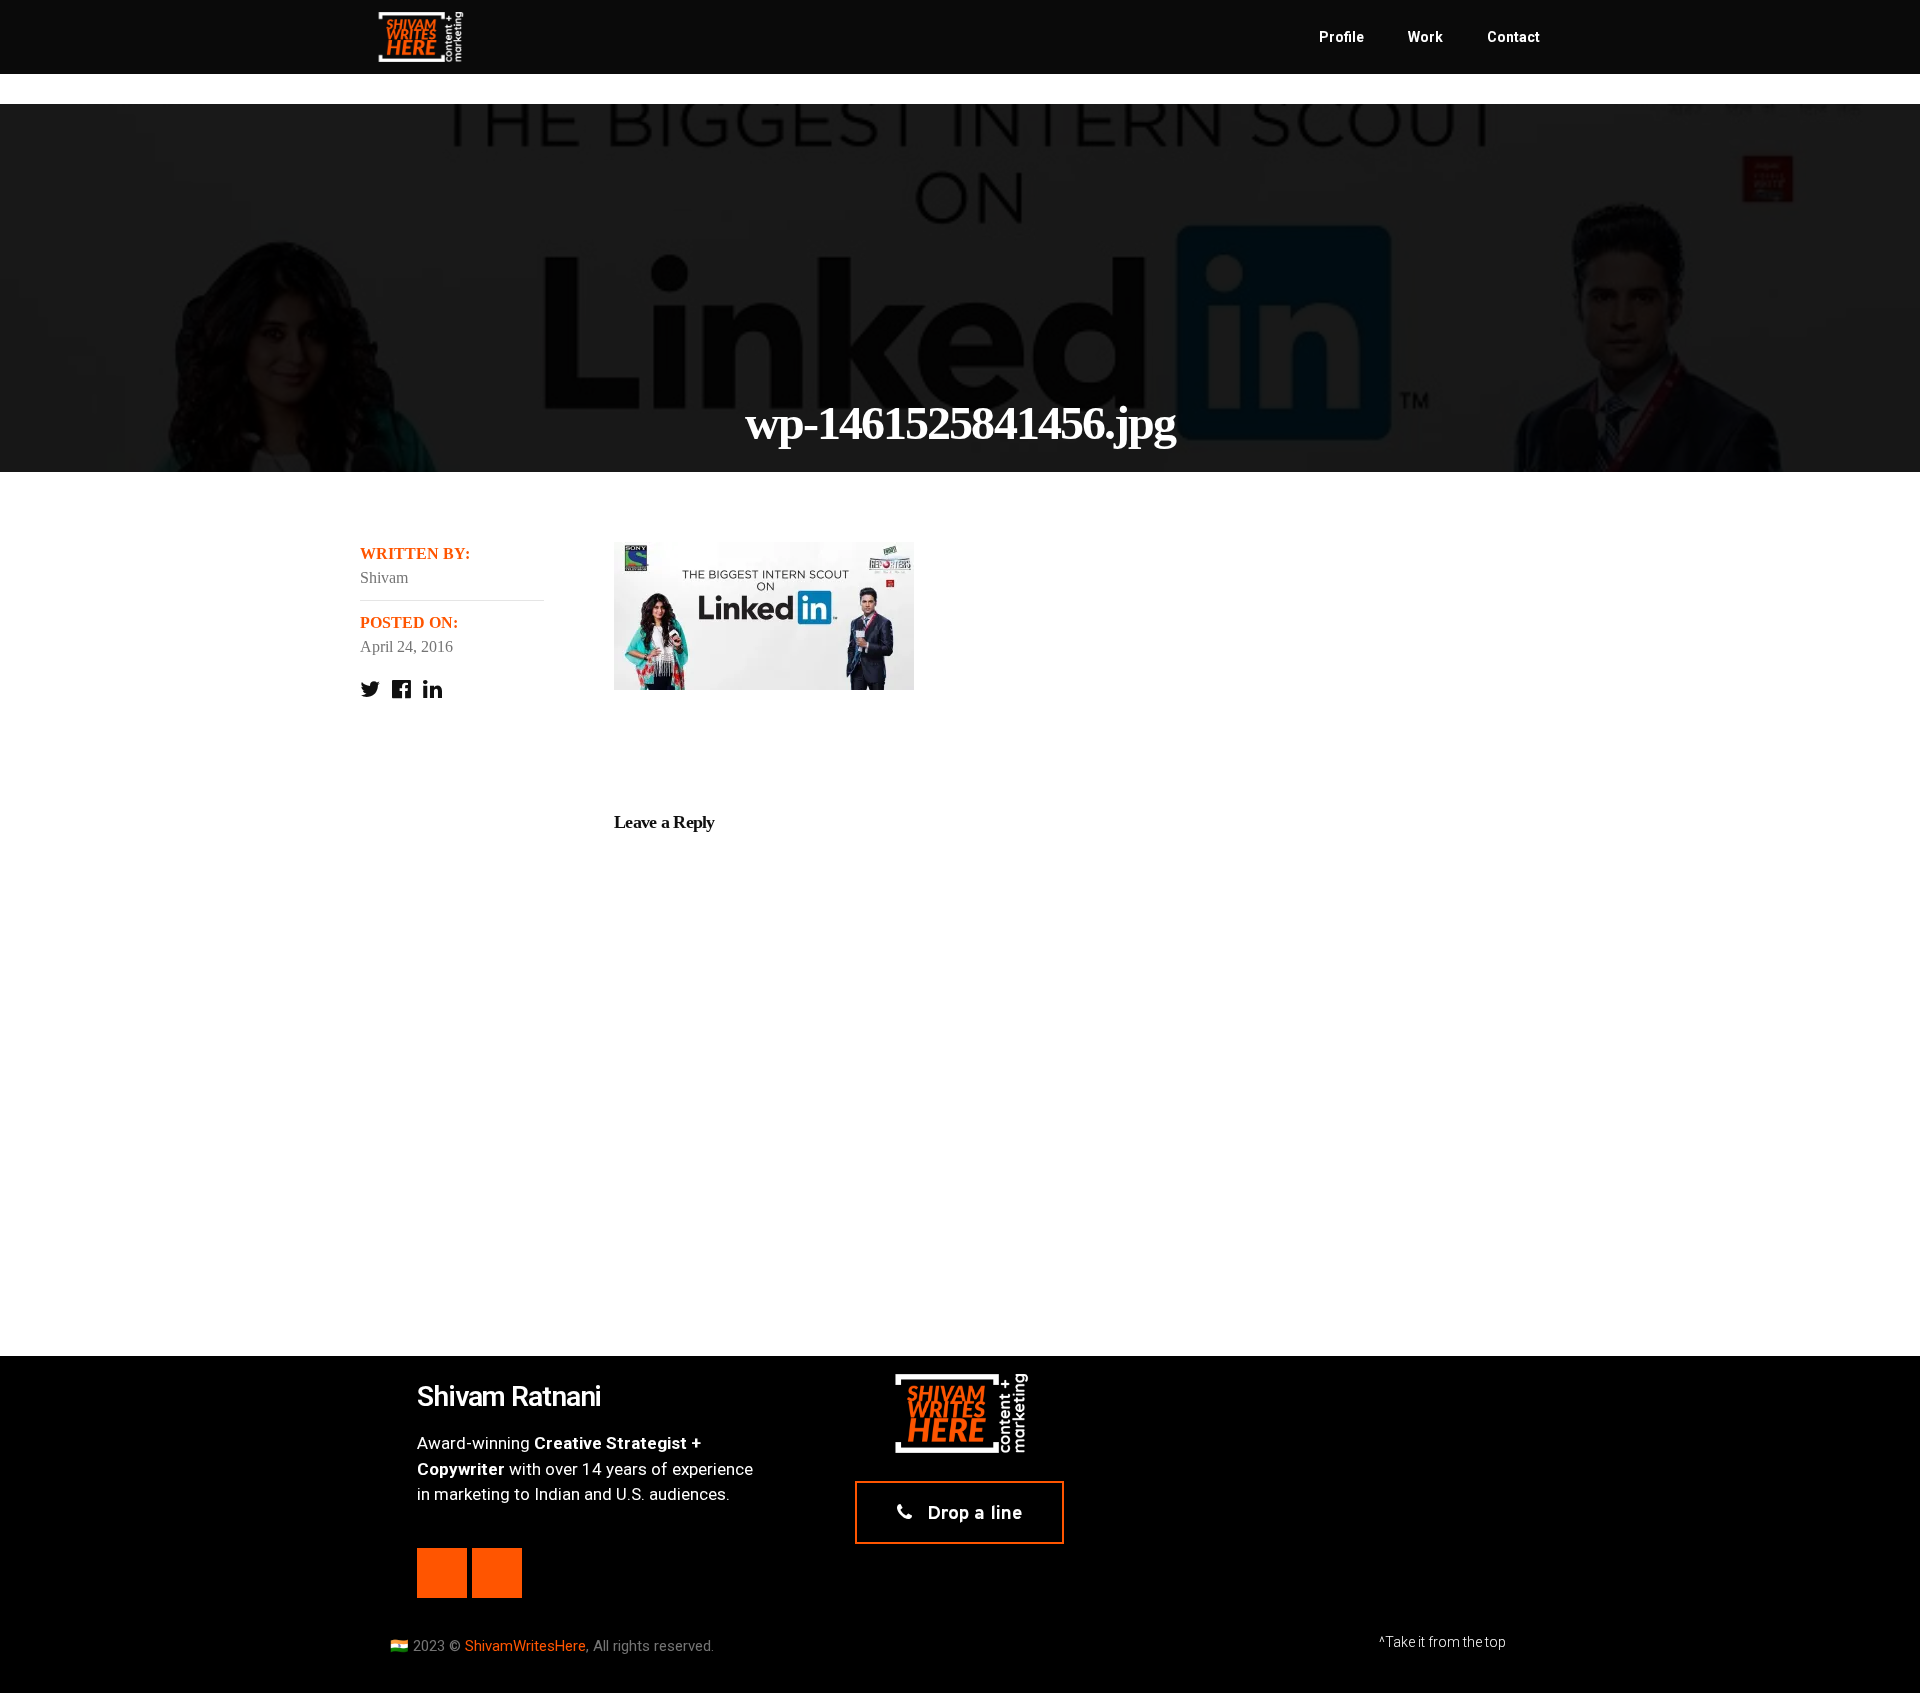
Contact (1513, 37)
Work (1425, 37)
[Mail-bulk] (497, 1573)
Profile (1341, 37)
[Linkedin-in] (442, 1573)
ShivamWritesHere (525, 1646)
